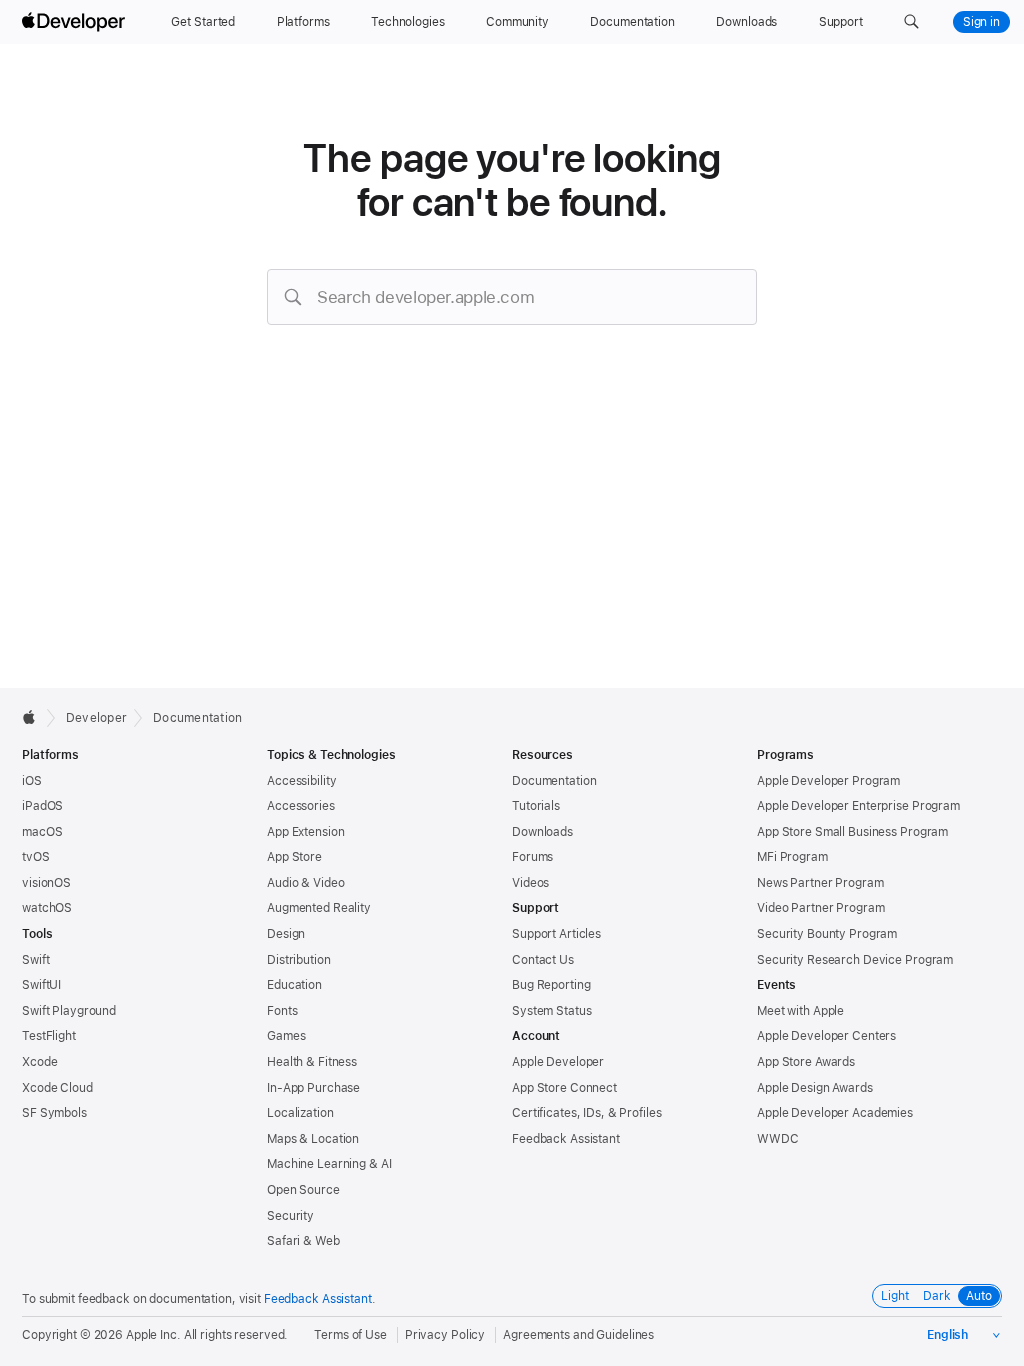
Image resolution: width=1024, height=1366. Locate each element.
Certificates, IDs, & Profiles (587, 1113)
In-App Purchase (313, 1088)
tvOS (36, 857)
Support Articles (556, 934)
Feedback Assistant (566, 1139)
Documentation (197, 718)
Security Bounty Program (827, 934)
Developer (96, 718)
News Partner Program (820, 883)
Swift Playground (69, 1011)
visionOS (46, 883)
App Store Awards (806, 1062)
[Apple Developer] (76, 22)
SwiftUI (41, 985)
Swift (35, 960)
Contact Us (543, 960)
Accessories (301, 806)
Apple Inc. (153, 1335)
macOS (42, 832)
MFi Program (792, 857)
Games (286, 1036)
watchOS (47, 908)
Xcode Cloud (57, 1088)
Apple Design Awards (815, 1088)
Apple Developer (558, 1062)
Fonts (282, 1011)
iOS (32, 781)
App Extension (305, 832)
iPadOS (42, 806)
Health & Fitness (312, 1062)
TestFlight (49, 1036)
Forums (532, 857)
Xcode (39, 1062)
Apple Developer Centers (826, 1036)
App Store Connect (564, 1088)
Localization (300, 1113)
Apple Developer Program (828, 781)
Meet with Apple (800, 1011)
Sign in (981, 22)
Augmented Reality (319, 908)
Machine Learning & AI (329, 1164)
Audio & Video (305, 883)
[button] (911, 22)
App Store (294, 857)
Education (294, 985)
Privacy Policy (445, 1335)
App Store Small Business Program (852, 832)
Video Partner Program (820, 908)
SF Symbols (54, 1113)
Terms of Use (350, 1335)
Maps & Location (313, 1139)
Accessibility (301, 781)
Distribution (299, 960)
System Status (551, 1011)
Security (290, 1216)
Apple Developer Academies (835, 1113)
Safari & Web (303, 1241)
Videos (530, 883)
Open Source (303, 1190)
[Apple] (34, 717)
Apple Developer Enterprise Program (858, 806)
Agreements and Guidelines (578, 1335)
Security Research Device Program (855, 960)
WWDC (778, 1139)
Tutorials (536, 806)
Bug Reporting (551, 985)
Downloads (542, 832)
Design (286, 934)
